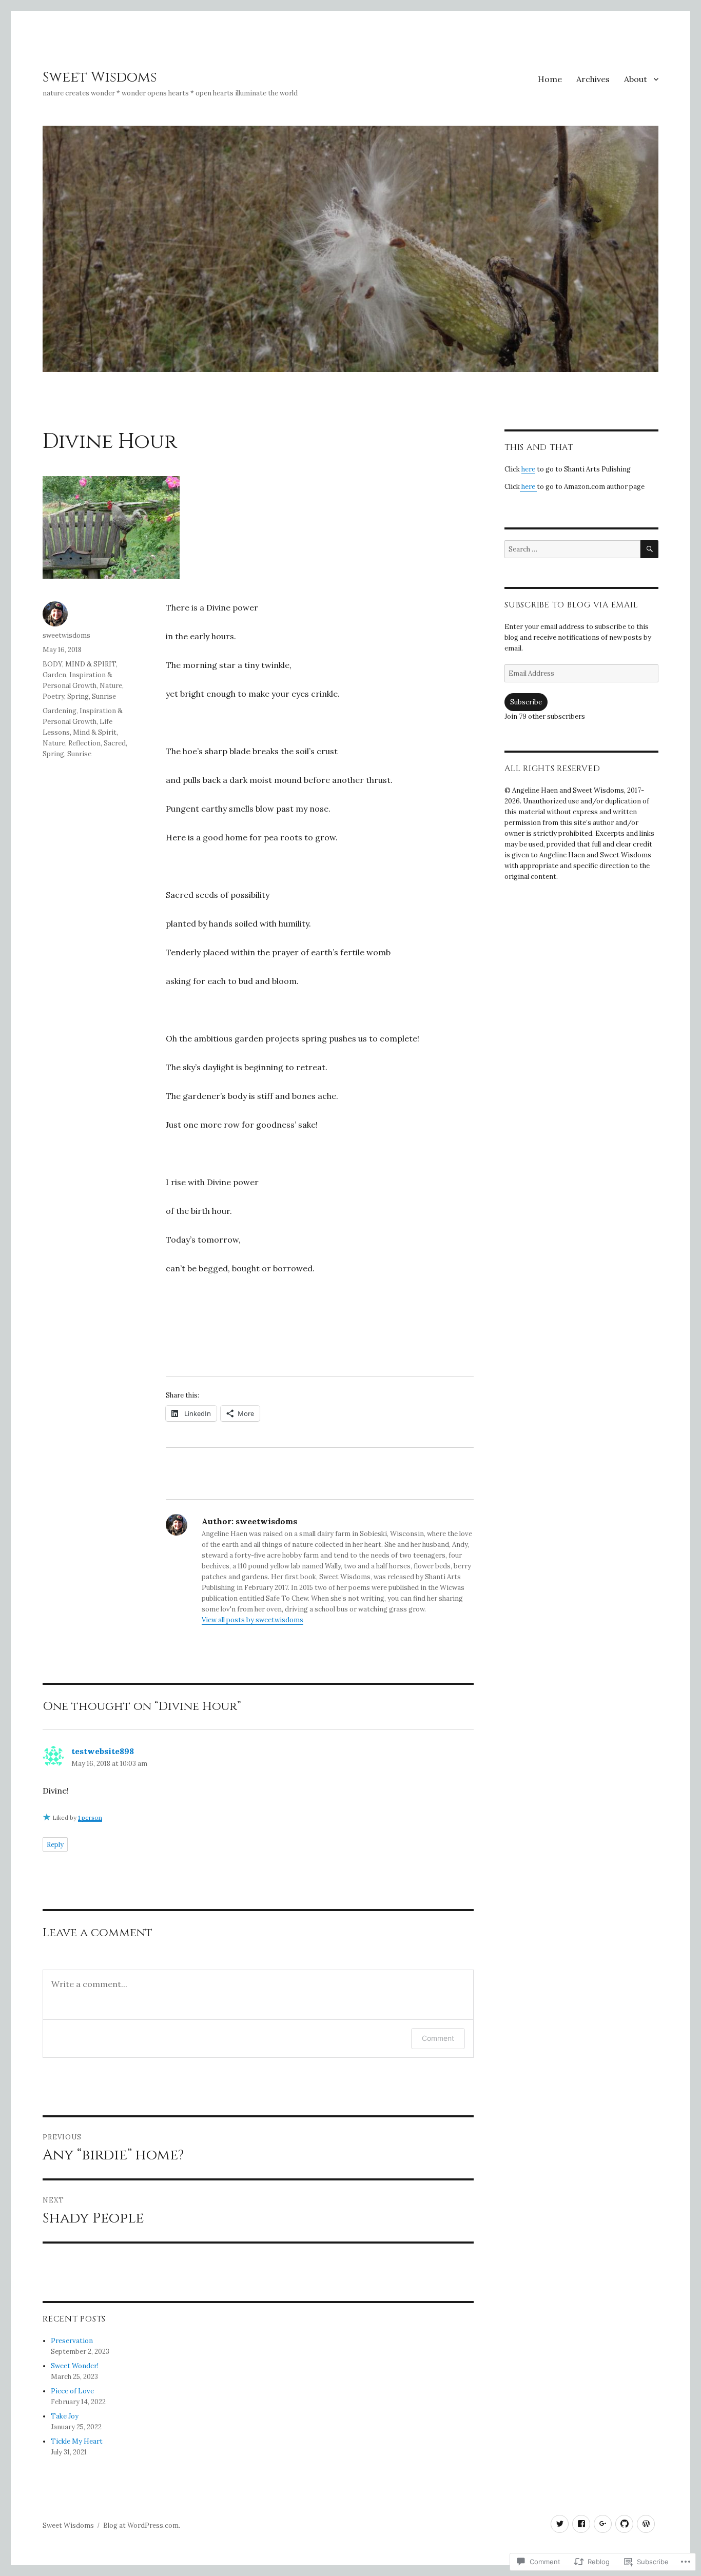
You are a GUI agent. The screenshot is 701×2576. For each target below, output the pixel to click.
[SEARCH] (649, 549)
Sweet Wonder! (75, 2366)
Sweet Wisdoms (100, 77)
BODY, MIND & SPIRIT (79, 664)
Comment (438, 2038)
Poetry (53, 696)
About (636, 79)
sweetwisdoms (66, 635)
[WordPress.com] (646, 2524)
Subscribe (526, 702)
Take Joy (65, 2416)
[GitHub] (624, 2524)
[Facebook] (581, 2524)
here (528, 469)
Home (550, 79)
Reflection (84, 743)
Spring (78, 696)
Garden (54, 675)
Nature (111, 686)
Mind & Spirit (95, 732)
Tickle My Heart (77, 2441)
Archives (593, 79)
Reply (55, 1845)
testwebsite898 (103, 1751)
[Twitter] (560, 2524)
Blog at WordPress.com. (142, 2525)
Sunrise (104, 696)
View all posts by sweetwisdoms (252, 1620)
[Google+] (603, 2524)
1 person (90, 1817)
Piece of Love (72, 2391)
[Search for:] (572, 549)
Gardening (60, 711)
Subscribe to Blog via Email (571, 605)
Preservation (72, 2341)
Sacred (115, 743)
